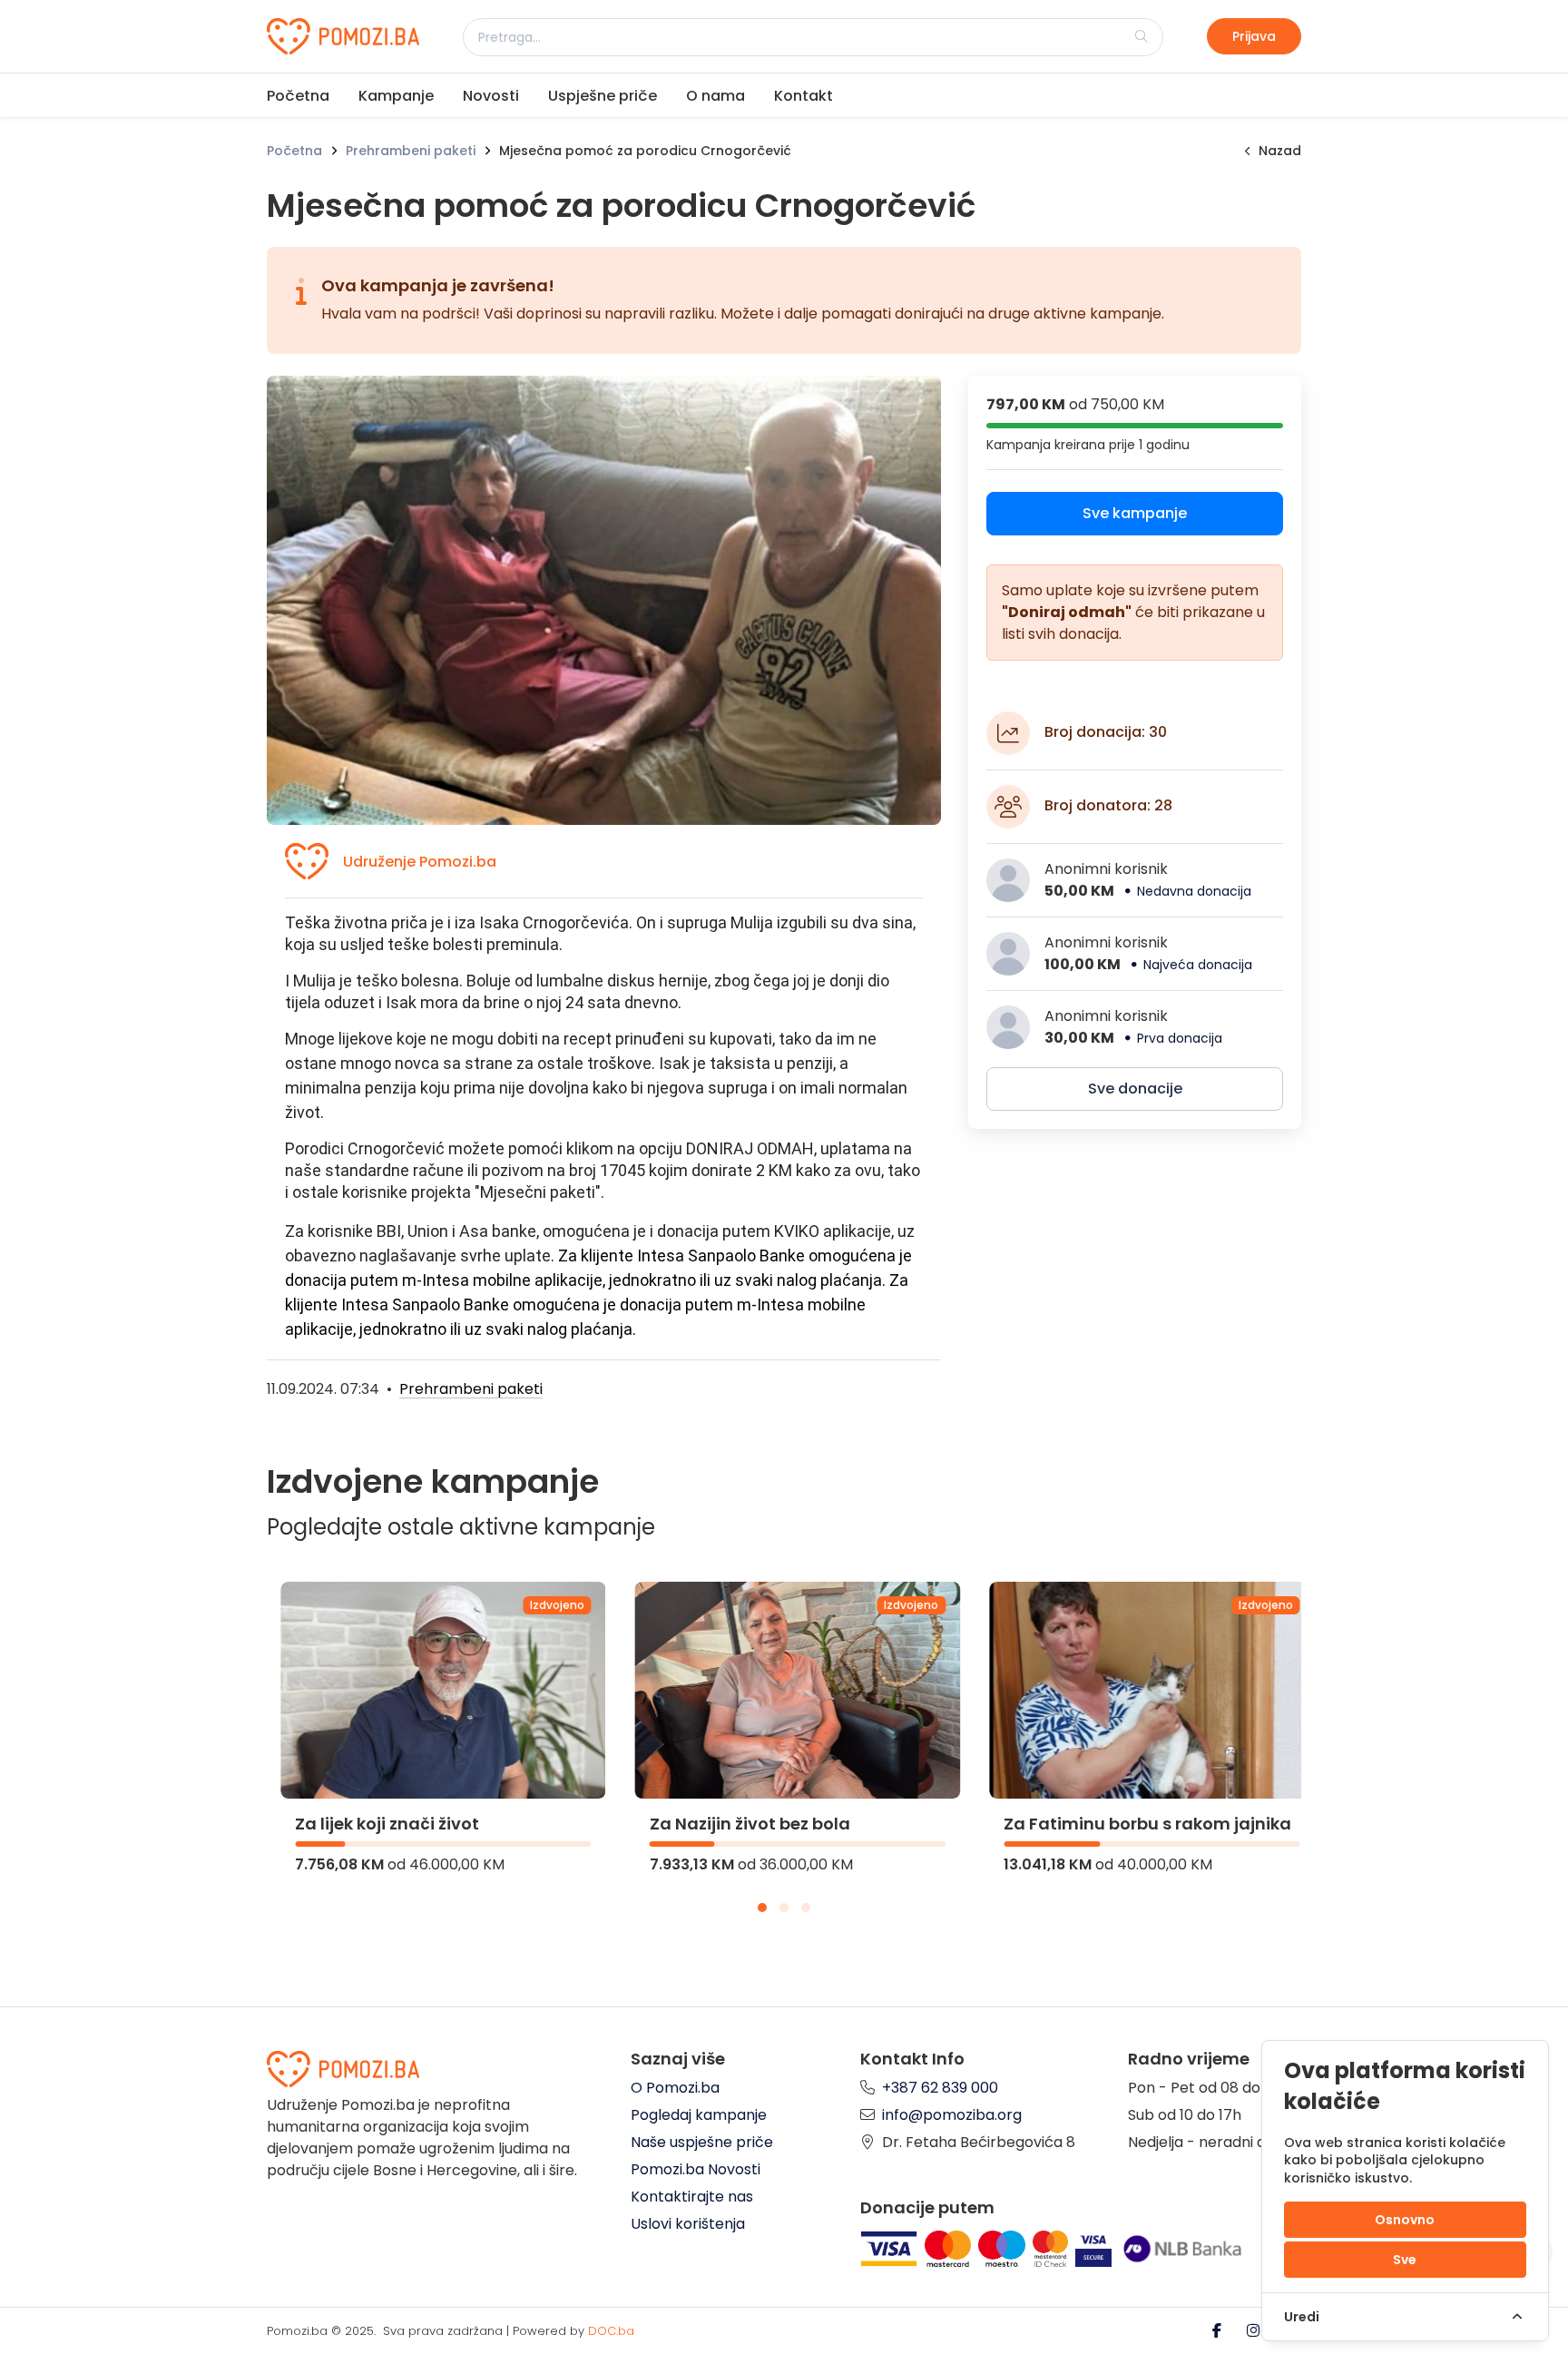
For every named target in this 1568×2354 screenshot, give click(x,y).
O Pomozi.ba (675, 2088)
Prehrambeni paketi (411, 151)
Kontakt (804, 96)
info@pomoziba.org (952, 2115)
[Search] (1142, 36)
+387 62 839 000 (940, 2088)
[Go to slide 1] (762, 1908)
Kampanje (396, 96)
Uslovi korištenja (688, 2224)
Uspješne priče (603, 96)
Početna (298, 96)
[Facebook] (1219, 2331)
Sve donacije (1135, 1089)
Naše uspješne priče (702, 2142)
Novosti (491, 96)
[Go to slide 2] (784, 1908)
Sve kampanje (1135, 513)
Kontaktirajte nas (692, 2197)
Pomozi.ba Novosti (696, 2169)
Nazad (1280, 151)
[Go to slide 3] (806, 1908)
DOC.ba (611, 2331)
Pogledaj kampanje (699, 2115)
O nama (715, 96)
